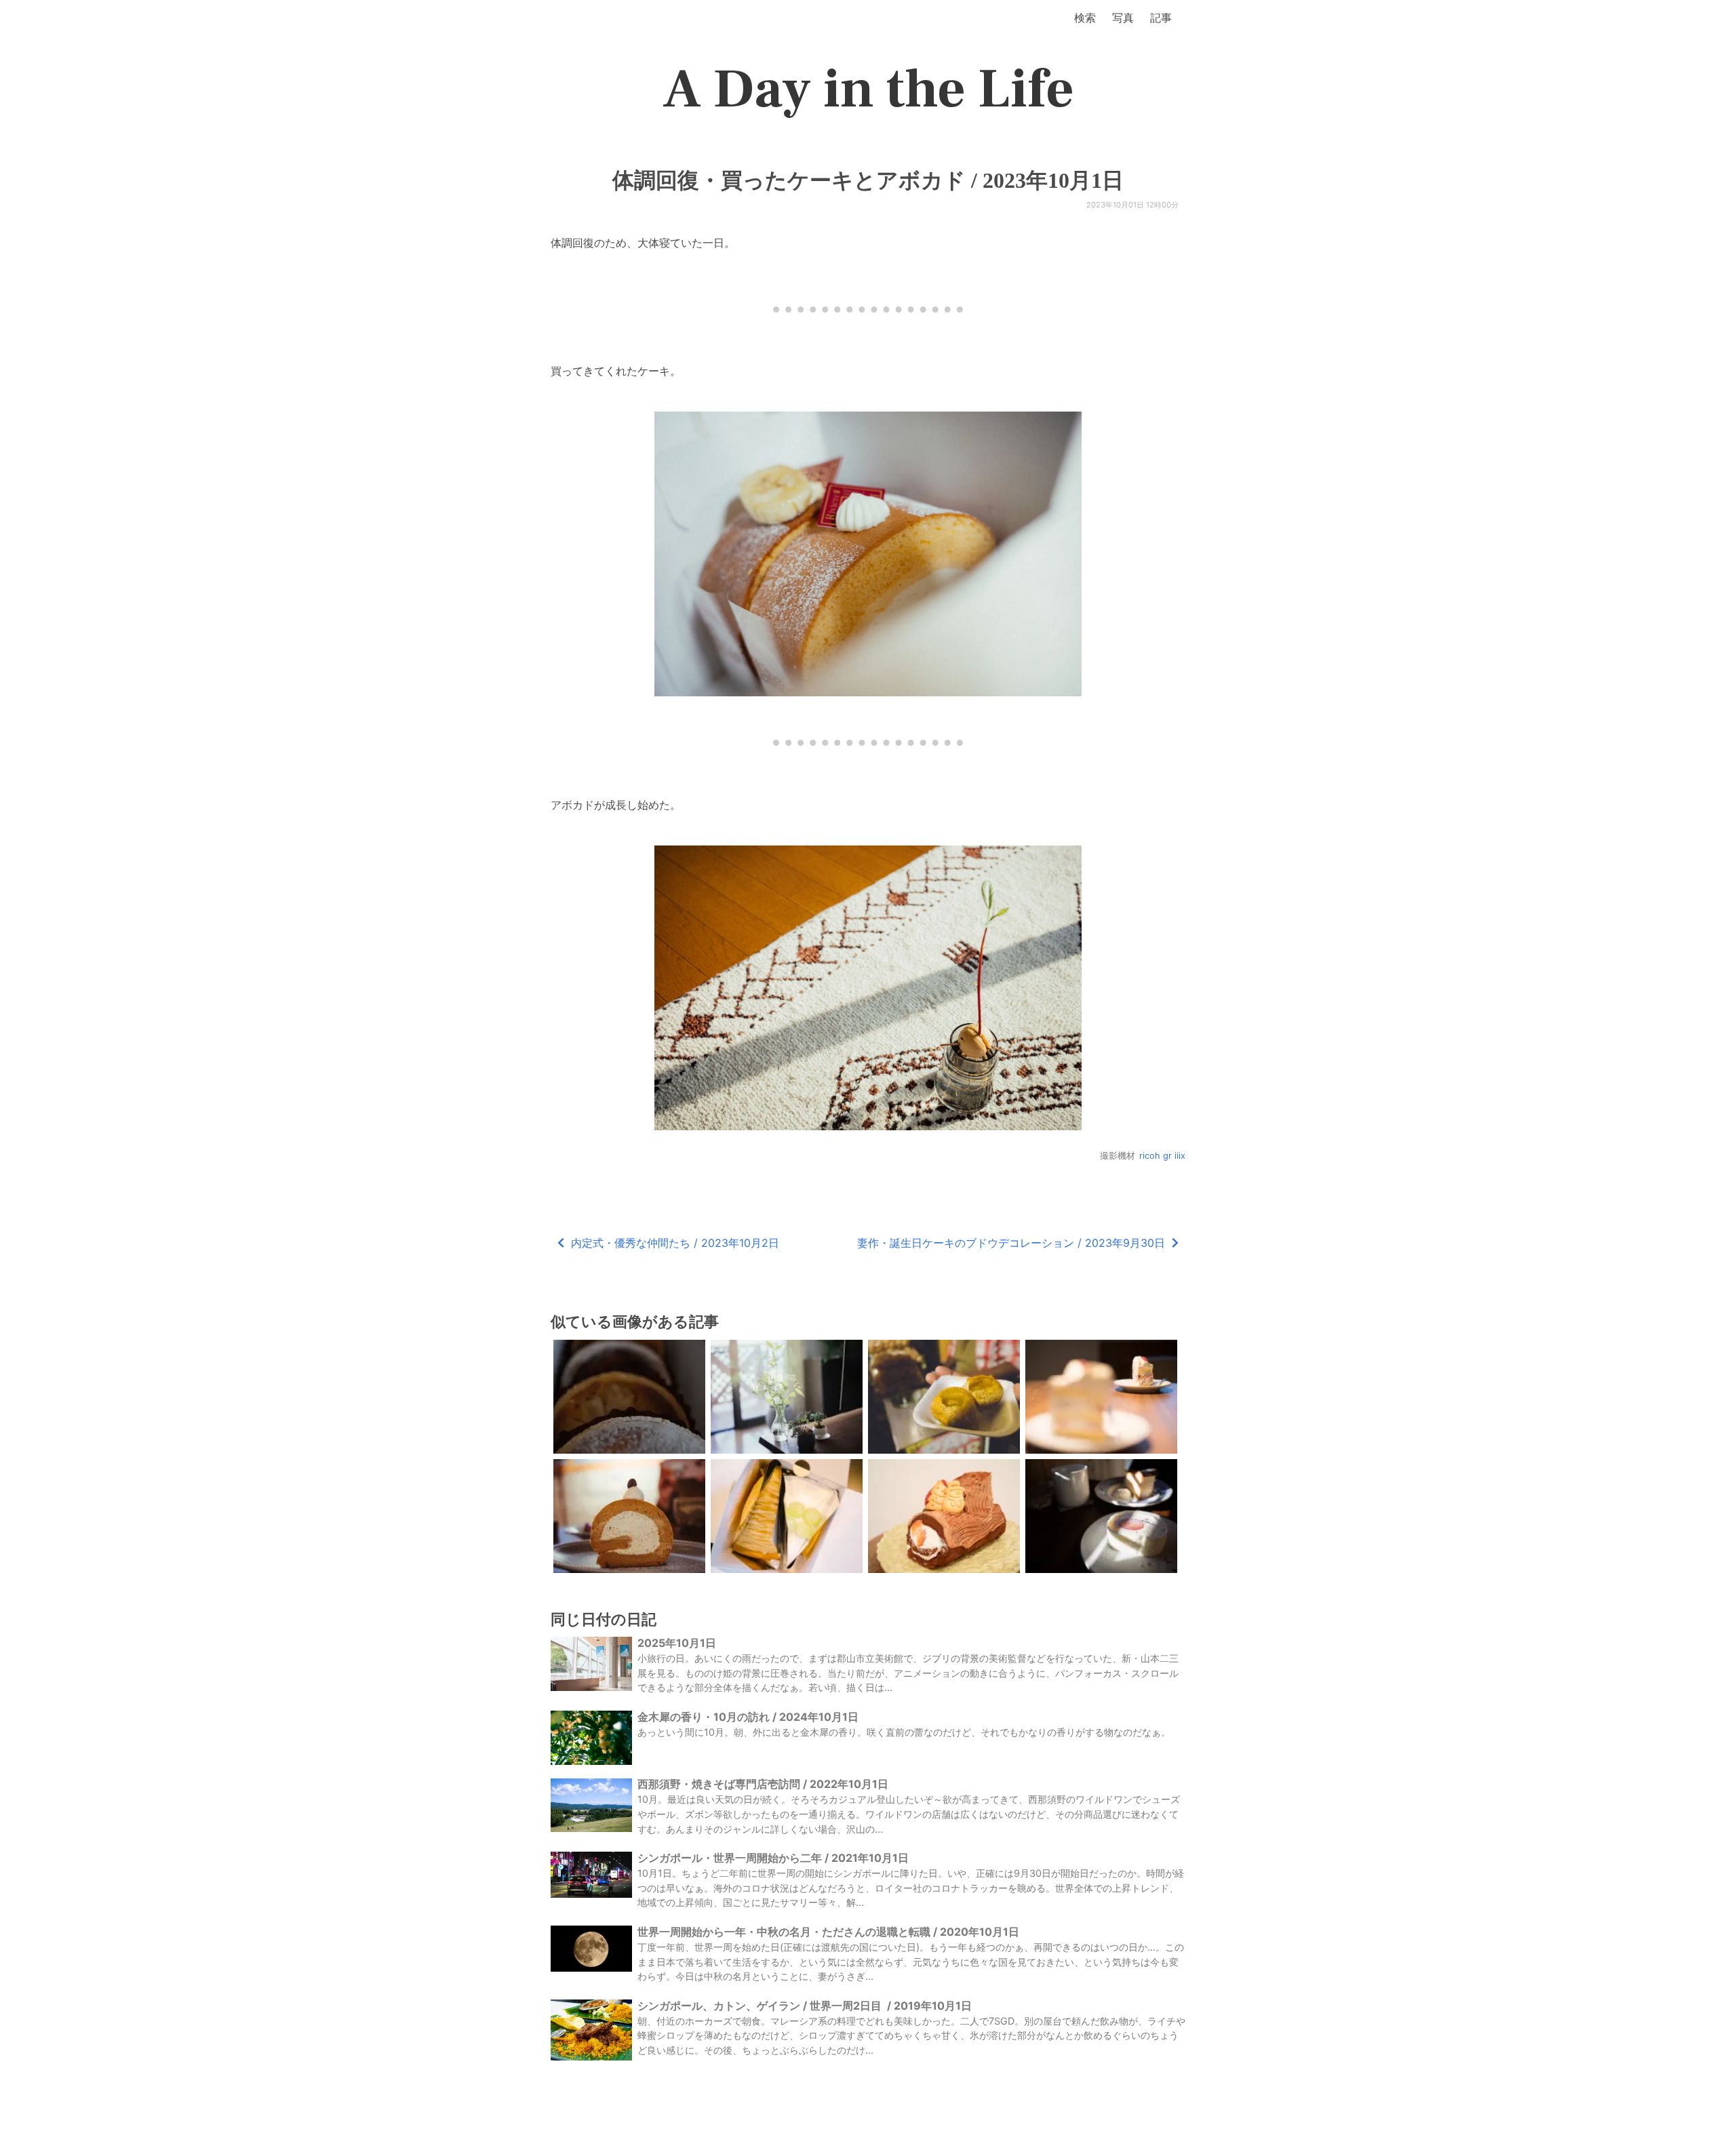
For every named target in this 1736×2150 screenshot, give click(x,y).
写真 (1123, 18)
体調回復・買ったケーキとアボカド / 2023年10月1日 (868, 180)
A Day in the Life (868, 89)
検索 (1085, 18)
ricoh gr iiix (1162, 1156)
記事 (1161, 18)
